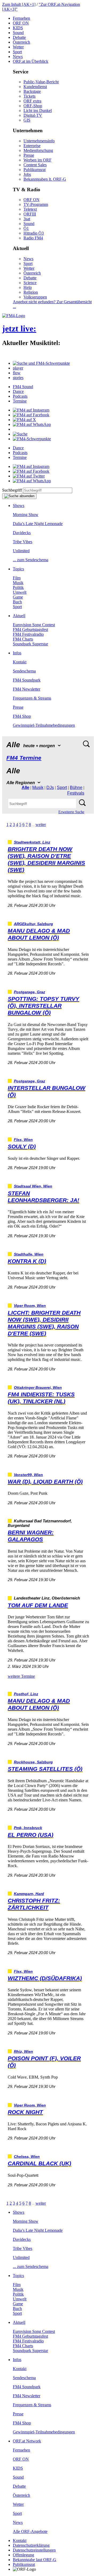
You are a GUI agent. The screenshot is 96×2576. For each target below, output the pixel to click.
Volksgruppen (35, 297)
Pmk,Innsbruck (28, 1828)
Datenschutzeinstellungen (34, 2550)
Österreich (21, 42)
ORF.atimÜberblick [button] (31, 61)
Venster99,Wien (28, 1475)
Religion (31, 292)
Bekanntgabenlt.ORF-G (45, 179)
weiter (41, 824)
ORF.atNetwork (27, 2441)
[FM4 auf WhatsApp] (32, 424)
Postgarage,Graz (29, 992)
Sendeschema (24, 671)
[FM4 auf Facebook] (31, 415)
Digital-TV (33, 115)
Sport (17, 52)
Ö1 (26, 228)
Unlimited (21, 551)
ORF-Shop (33, 106)
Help (28, 287)
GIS (27, 120)
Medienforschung (38, 150)
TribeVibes (23, 542)
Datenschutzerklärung (31, 2545)
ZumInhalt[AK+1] (19, 4)
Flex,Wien (23, 1140)
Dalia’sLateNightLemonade (38, 524)
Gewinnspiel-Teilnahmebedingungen (44, 725)
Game (18, 597)
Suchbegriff (12, 490)
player (18, 368)
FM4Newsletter (27, 689)
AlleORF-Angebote (30, 2531)
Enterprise (32, 146)
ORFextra (32, 101)
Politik (18, 587)
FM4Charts (23, 639)
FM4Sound (23, 387)
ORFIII (30, 214)
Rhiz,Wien (23, 2052)
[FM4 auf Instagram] (31, 410)
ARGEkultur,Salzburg (33, 924)
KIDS (18, 28)
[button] (41, 363)
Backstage (32, 91)
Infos (17, 653)
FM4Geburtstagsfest (30, 630)
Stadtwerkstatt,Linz (32, 842)
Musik (18, 583)
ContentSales (35, 165)
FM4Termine (24, 758)
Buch (17, 602)
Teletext (30, 209)
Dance (18, 391)
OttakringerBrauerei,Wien (38, 1388)
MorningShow (26, 515)
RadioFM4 (33, 238)
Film (17, 578)
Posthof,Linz (26, 1694)
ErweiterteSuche (71, 812)
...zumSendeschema (31, 560)
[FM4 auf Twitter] (29, 476)
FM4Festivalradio (28, 634)
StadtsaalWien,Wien (33, 1186)
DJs (50, 788)
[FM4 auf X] (24, 420)
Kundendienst (35, 87)
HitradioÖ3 (34, 233)
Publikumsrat (35, 170)
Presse (29, 155)
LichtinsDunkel (38, 111)
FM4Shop (22, 716)
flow (17, 373)
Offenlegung (23, 2555)
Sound (18, 33)
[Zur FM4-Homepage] (14, 316)
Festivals (76, 793)
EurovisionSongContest (34, 625)
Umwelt (20, 592)
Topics (18, 569)
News (18, 57)
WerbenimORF (37, 160)
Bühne (76, 788)
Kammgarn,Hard (29, 1894)
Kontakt (20, 662)
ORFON (21, 23)
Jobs (27, 174)
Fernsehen (21, 18)
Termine (20, 401)
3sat (27, 219)
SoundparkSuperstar (30, 644)
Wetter (18, 47)
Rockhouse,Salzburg (33, 1762)
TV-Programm (36, 204)
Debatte (19, 37)
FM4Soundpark (27, 680)
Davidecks (22, 533)
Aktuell (19, 616)
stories (18, 378)
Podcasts (20, 396)
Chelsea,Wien (27, 2157)
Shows (19, 506)
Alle (25, 788)
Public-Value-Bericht (41, 82)
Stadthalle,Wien (29, 1254)
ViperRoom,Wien (30, 1306)
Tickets (29, 96)
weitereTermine (21, 1676)
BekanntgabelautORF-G (35, 2560)
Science (30, 283)
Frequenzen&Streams (32, 698)
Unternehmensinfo (39, 141)
